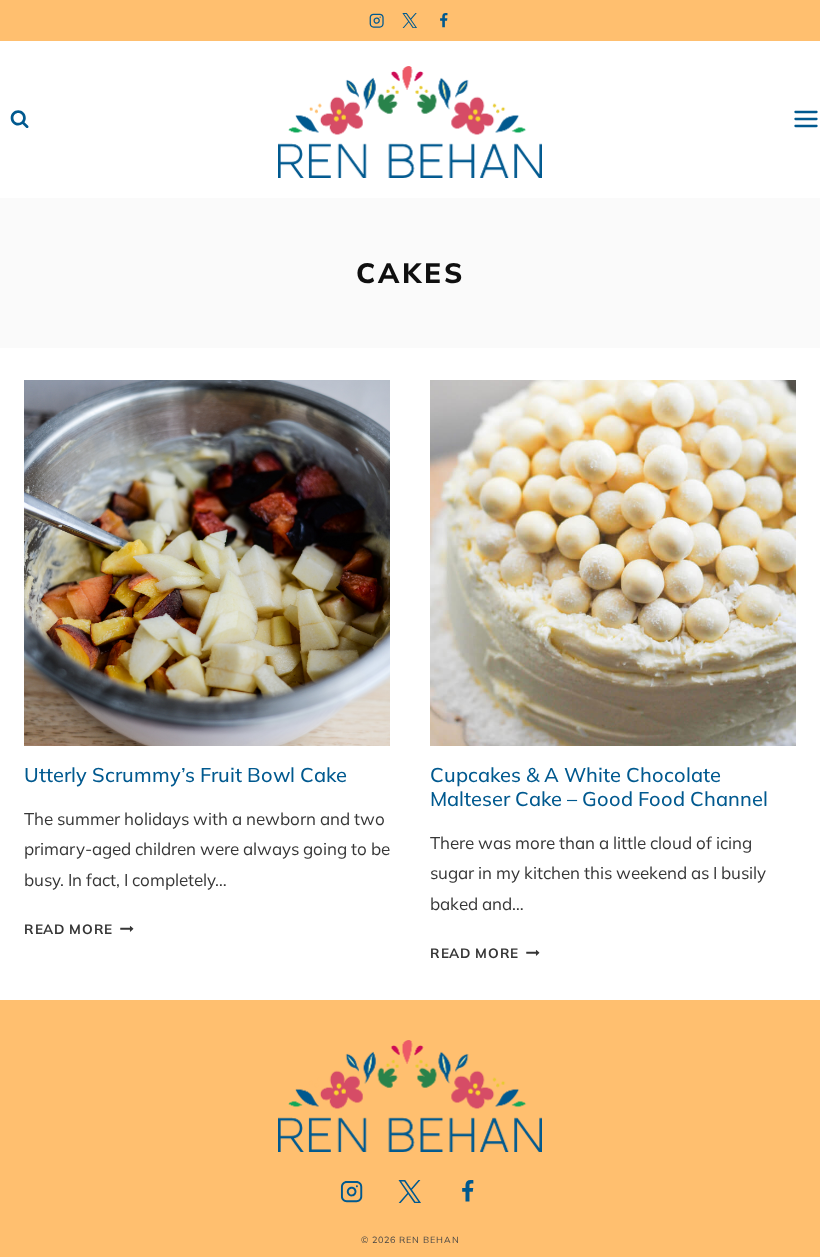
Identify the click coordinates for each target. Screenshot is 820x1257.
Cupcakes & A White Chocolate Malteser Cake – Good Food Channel (599, 786)
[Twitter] (410, 20)
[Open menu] (806, 119)
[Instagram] (376, 20)
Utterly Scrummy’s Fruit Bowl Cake (185, 774)
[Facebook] (444, 20)
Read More (79, 928)
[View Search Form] (19, 119)
